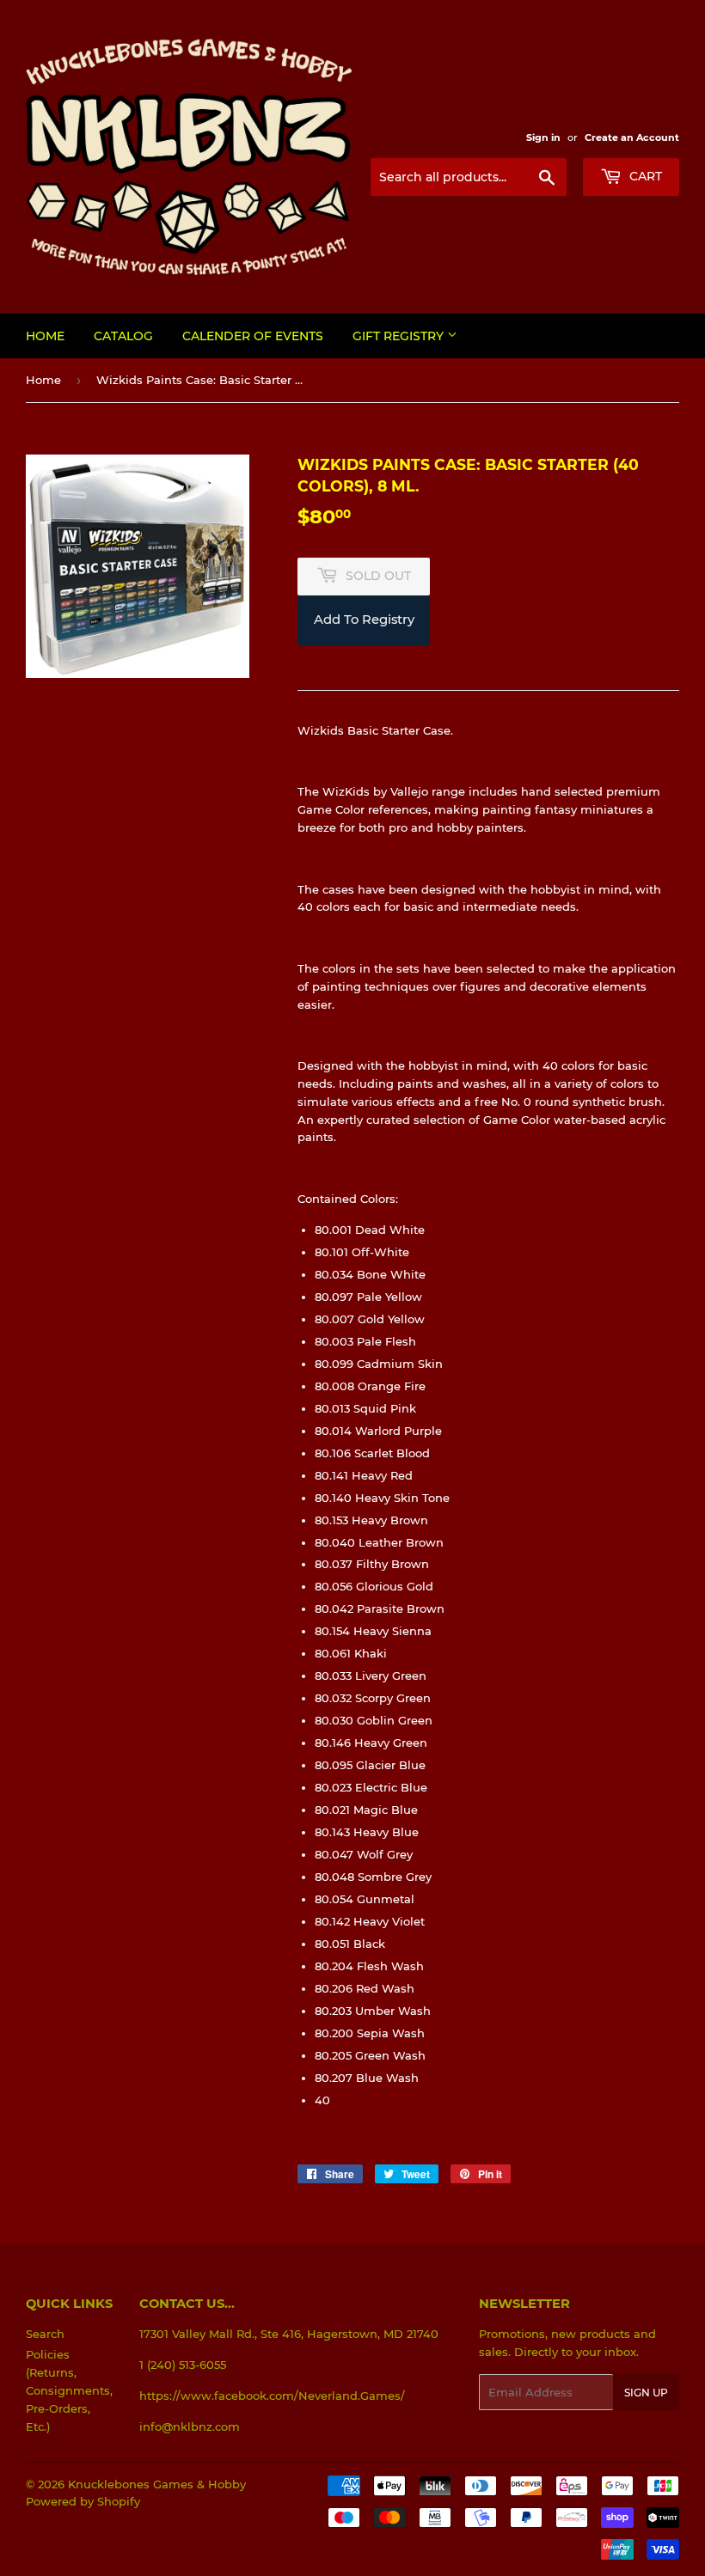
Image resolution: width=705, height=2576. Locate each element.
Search (45, 2334)
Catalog (123, 336)
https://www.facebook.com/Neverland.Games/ (272, 2396)
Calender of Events (253, 336)
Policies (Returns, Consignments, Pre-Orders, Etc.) (69, 2390)
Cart (644, 176)
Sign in (543, 137)
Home (45, 336)
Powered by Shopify (83, 2501)
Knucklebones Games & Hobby (157, 2484)
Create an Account (632, 137)
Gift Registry (400, 336)
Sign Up (646, 2393)
